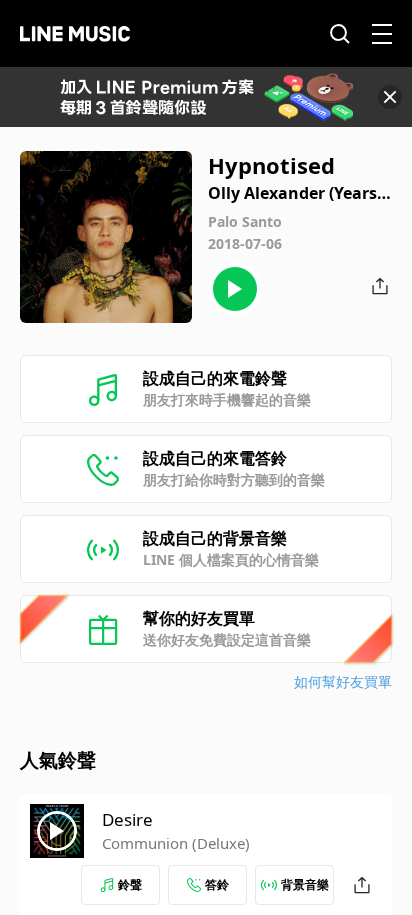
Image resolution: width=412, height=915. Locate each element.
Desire (127, 819)
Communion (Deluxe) (176, 843)
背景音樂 (305, 884)
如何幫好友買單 (343, 681)
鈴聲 (130, 884)
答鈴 (217, 884)
